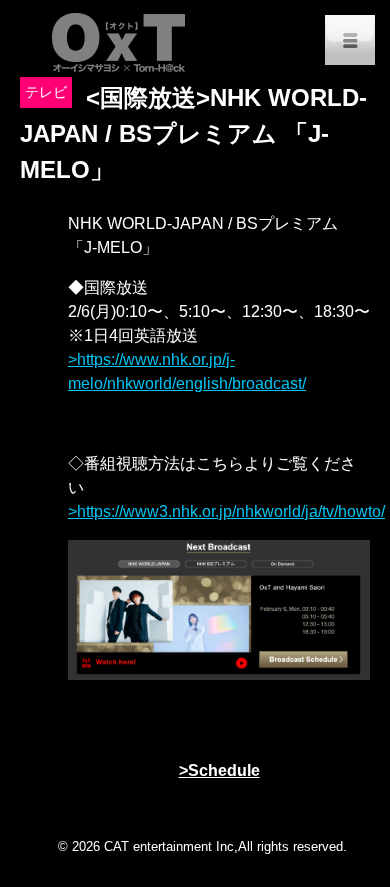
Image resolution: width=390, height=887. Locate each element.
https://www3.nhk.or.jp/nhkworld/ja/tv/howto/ (231, 511)
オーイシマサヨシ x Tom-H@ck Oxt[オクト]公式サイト (120, 40)
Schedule (224, 770)
